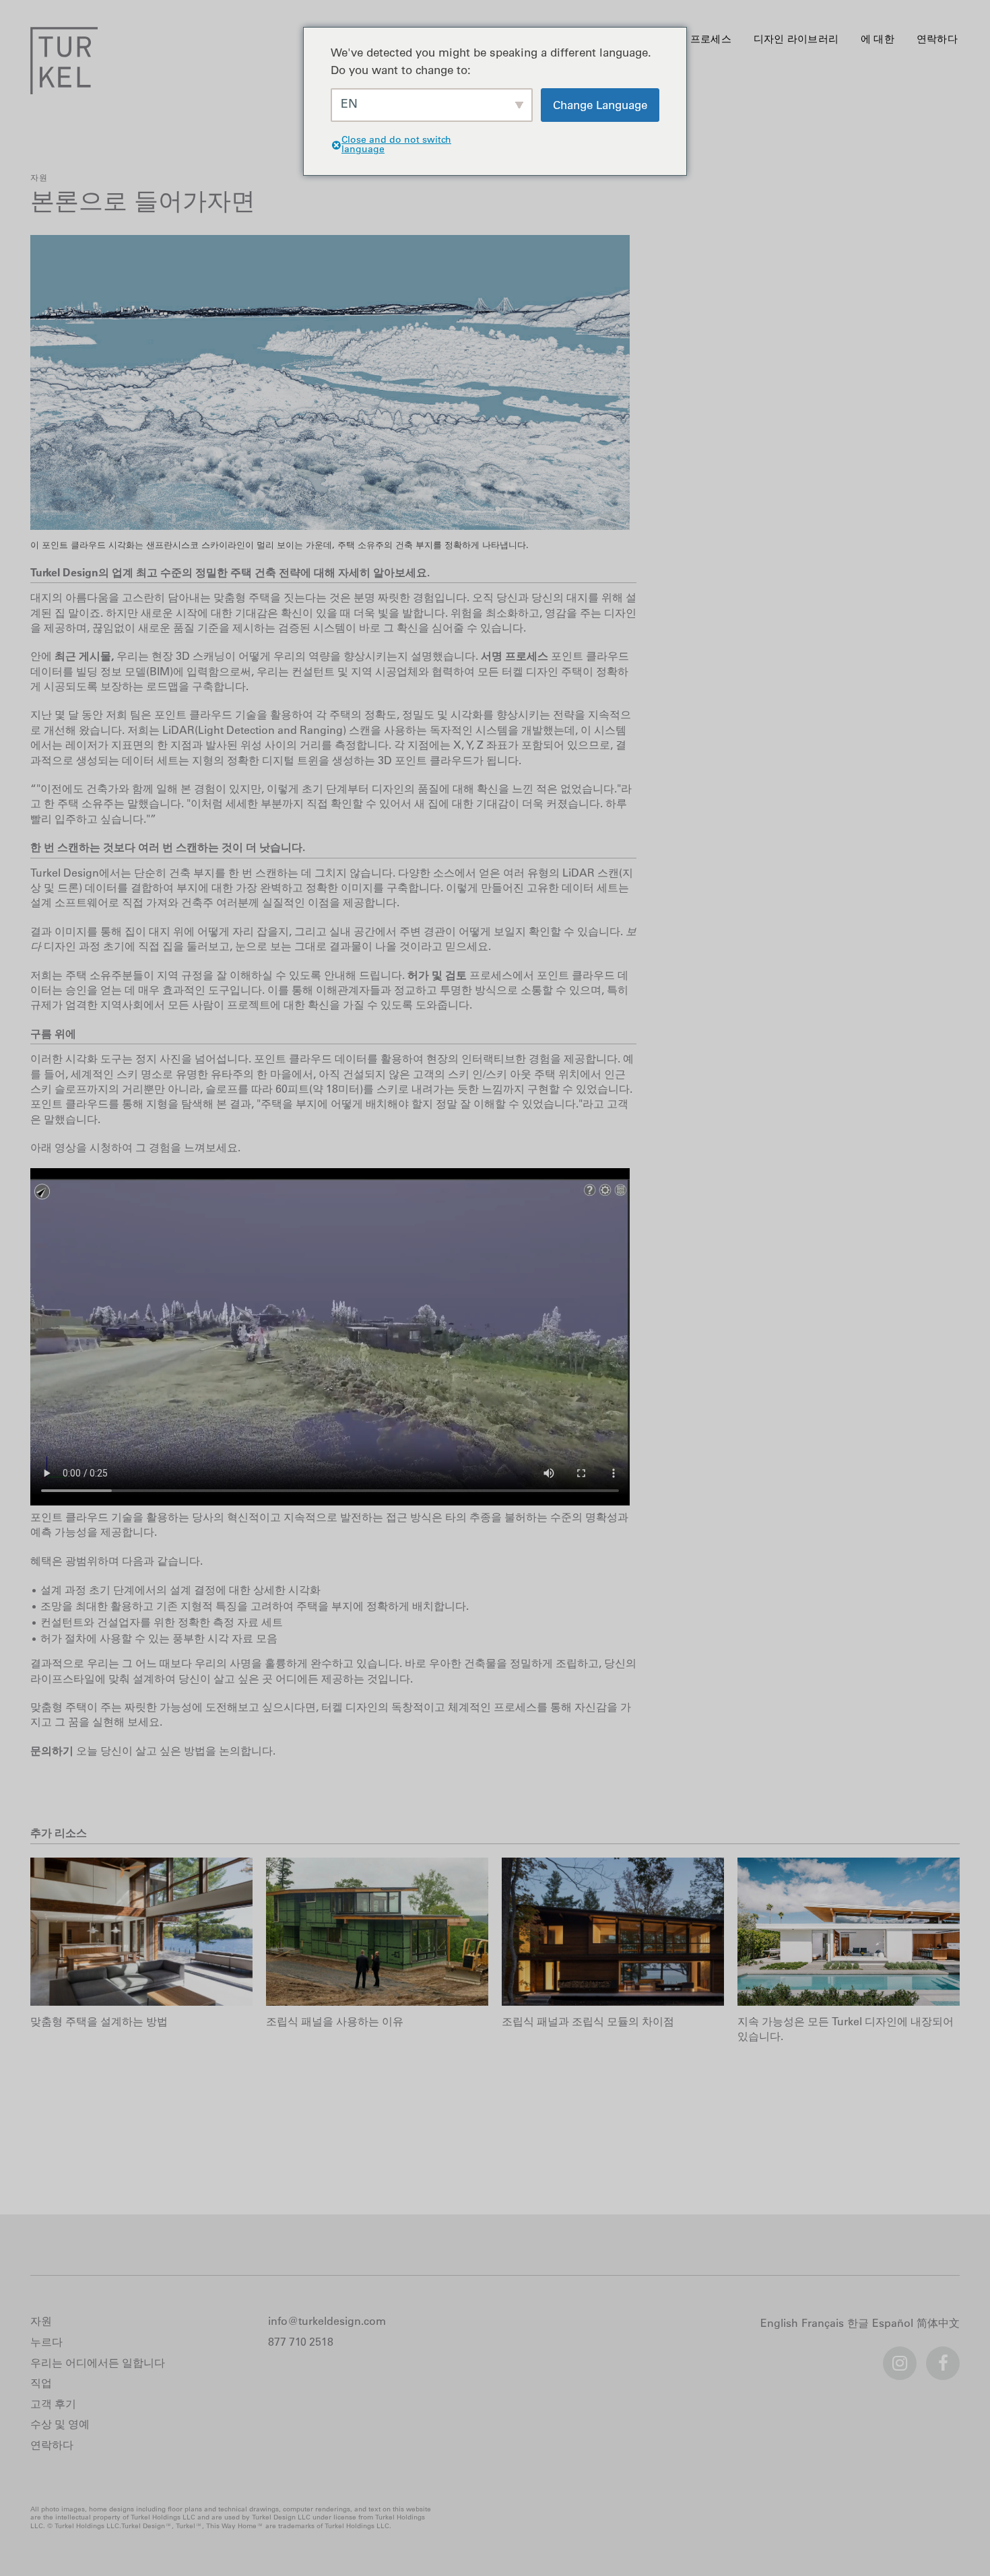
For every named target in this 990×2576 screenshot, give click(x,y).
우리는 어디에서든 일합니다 (98, 2363)
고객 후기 (53, 2404)
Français (824, 2324)
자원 (39, 177)
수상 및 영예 (60, 2424)
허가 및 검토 (437, 975)
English (781, 2324)
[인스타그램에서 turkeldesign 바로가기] (900, 2357)
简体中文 (940, 2324)
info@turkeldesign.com (327, 2321)
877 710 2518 (301, 2342)
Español (894, 2324)
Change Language (600, 105)
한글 (860, 2324)
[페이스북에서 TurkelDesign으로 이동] (943, 2357)
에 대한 (878, 39)
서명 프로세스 (515, 656)
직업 (41, 2383)
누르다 (46, 2342)
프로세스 (711, 39)
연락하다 (937, 39)
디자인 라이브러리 (796, 39)
